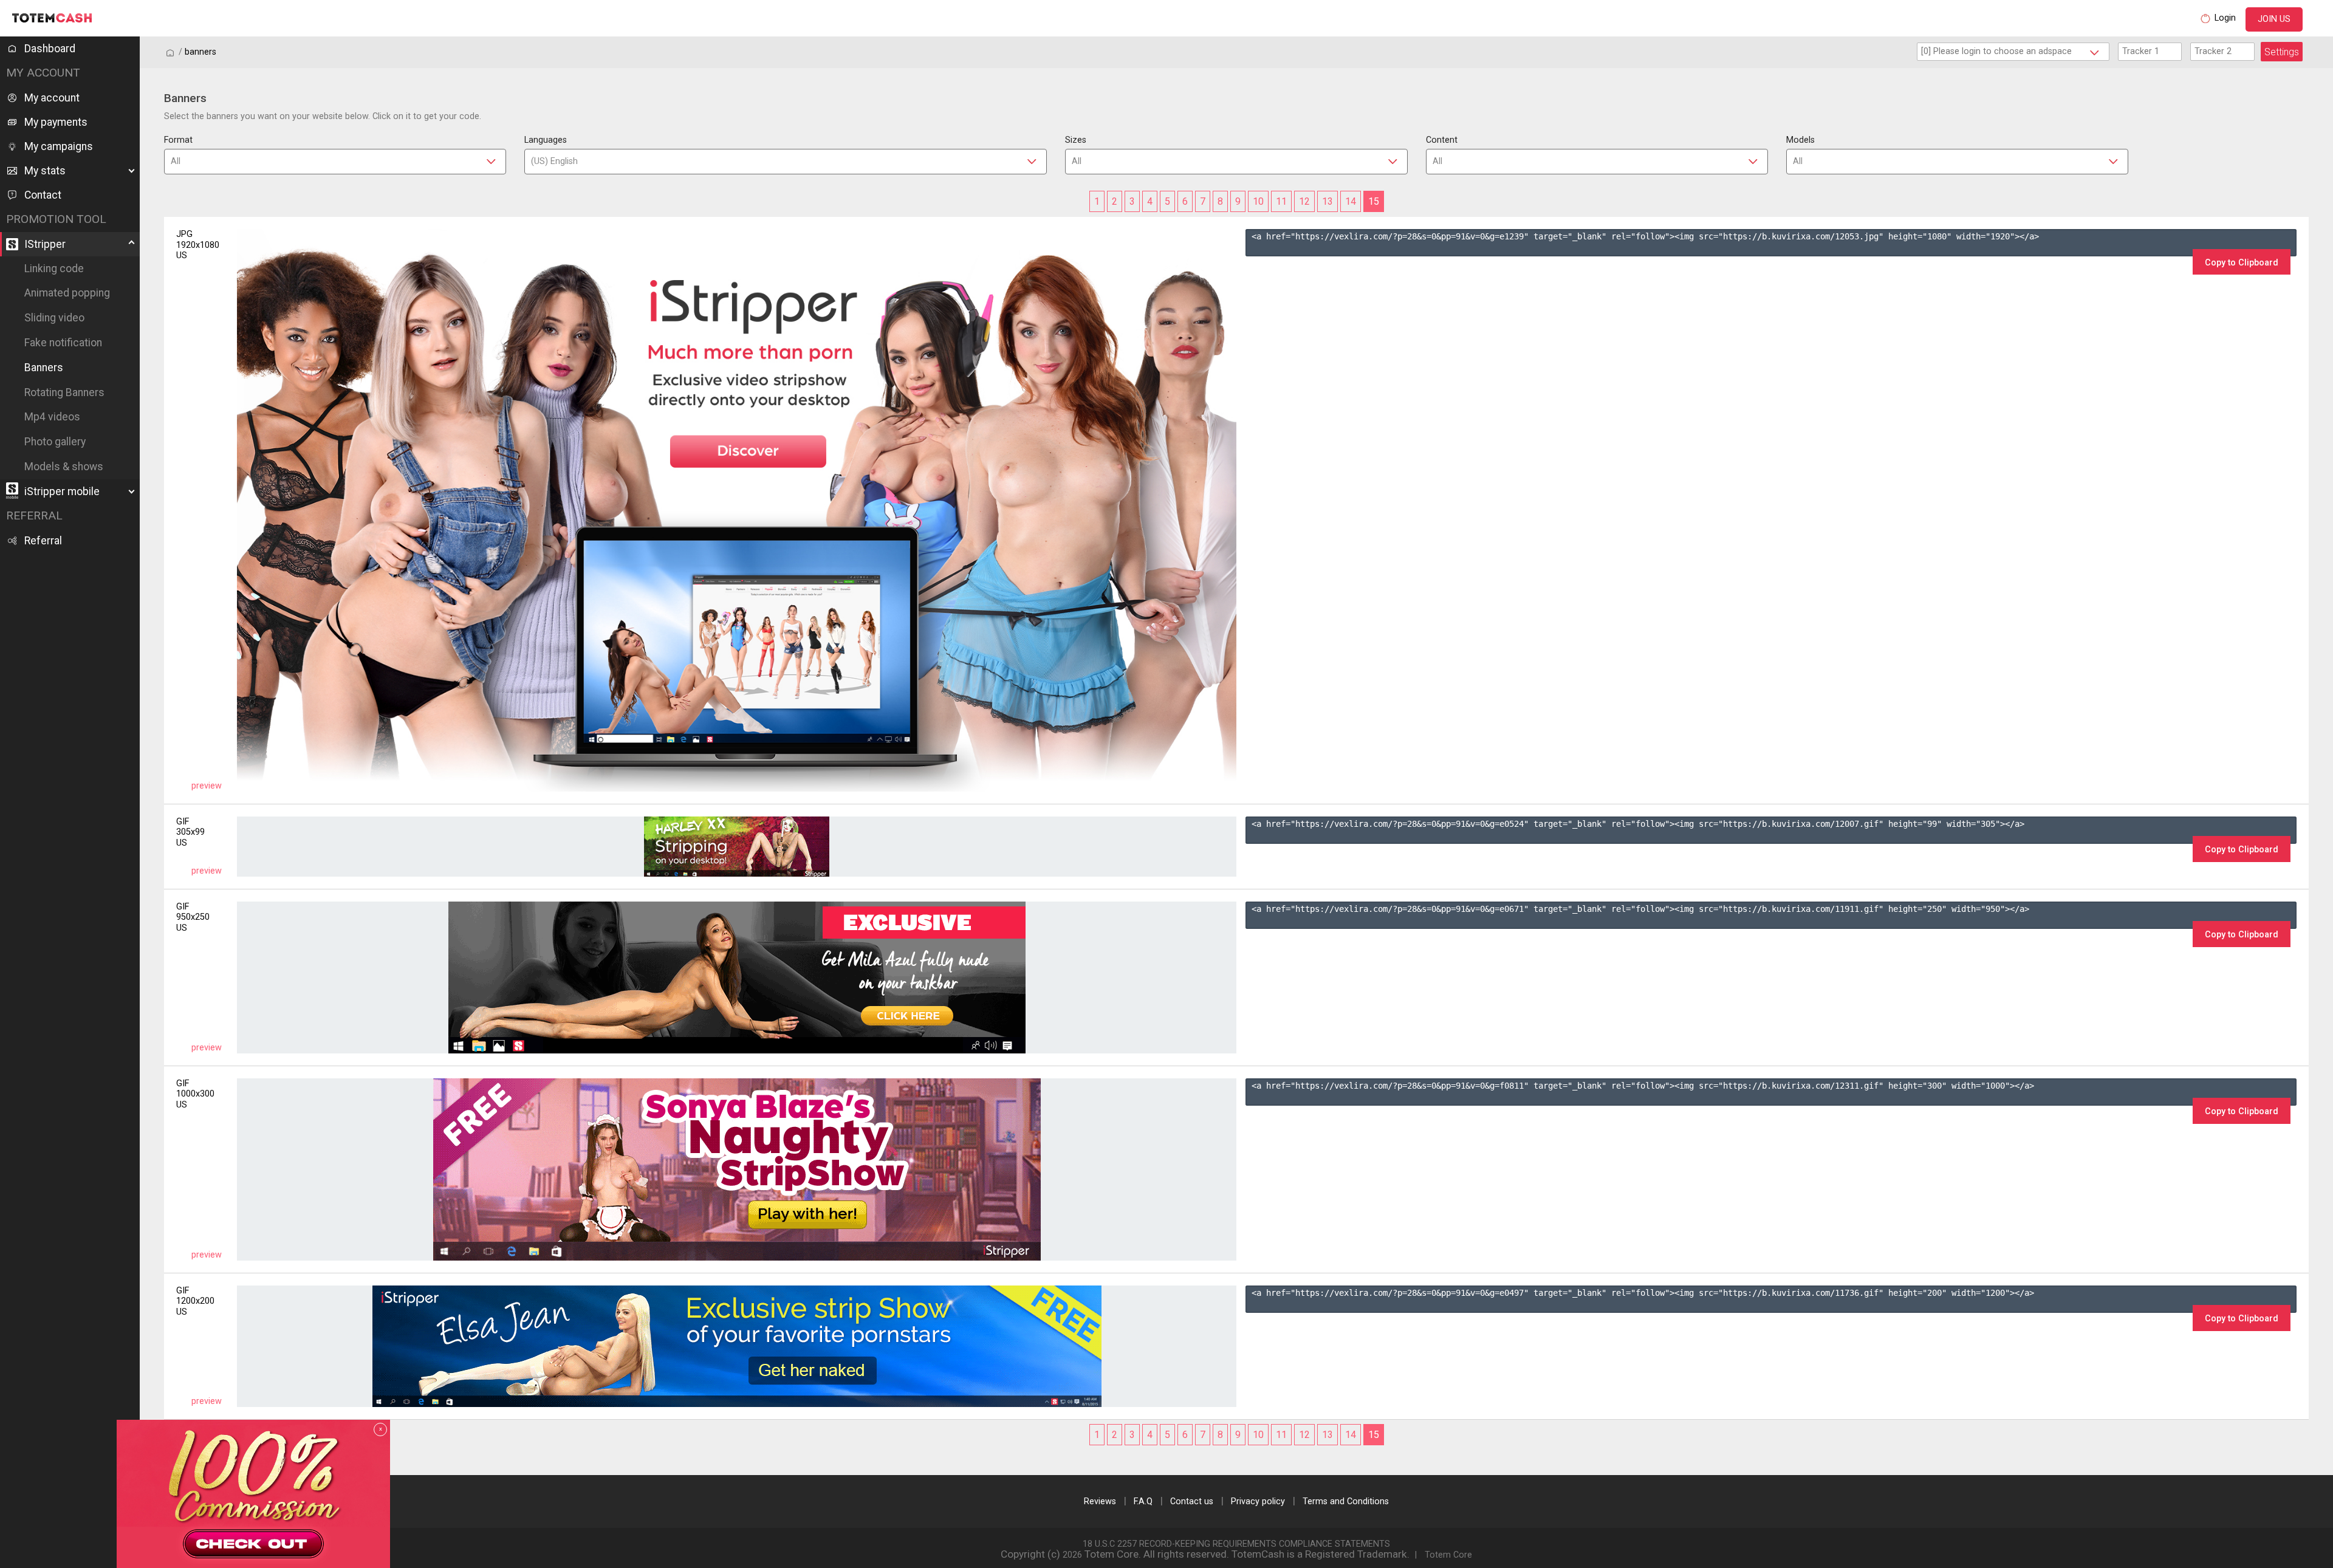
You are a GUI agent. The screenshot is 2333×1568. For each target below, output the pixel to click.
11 (1281, 201)
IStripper (45, 244)
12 (1304, 201)
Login (2225, 18)
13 (1328, 201)
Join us (2274, 19)
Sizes (1076, 140)
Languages (546, 140)
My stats (45, 171)
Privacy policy (1258, 1501)
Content (1442, 140)
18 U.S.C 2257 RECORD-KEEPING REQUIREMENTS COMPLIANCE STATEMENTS (1236, 1544)
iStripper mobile (62, 491)
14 (1351, 201)
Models (1800, 140)
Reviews (1100, 1501)
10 (1258, 201)
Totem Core (1448, 1555)
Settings (2282, 52)
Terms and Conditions (1346, 1501)
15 (1374, 201)
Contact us (1192, 1501)
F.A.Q (1143, 1501)
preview (207, 786)
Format (178, 140)
